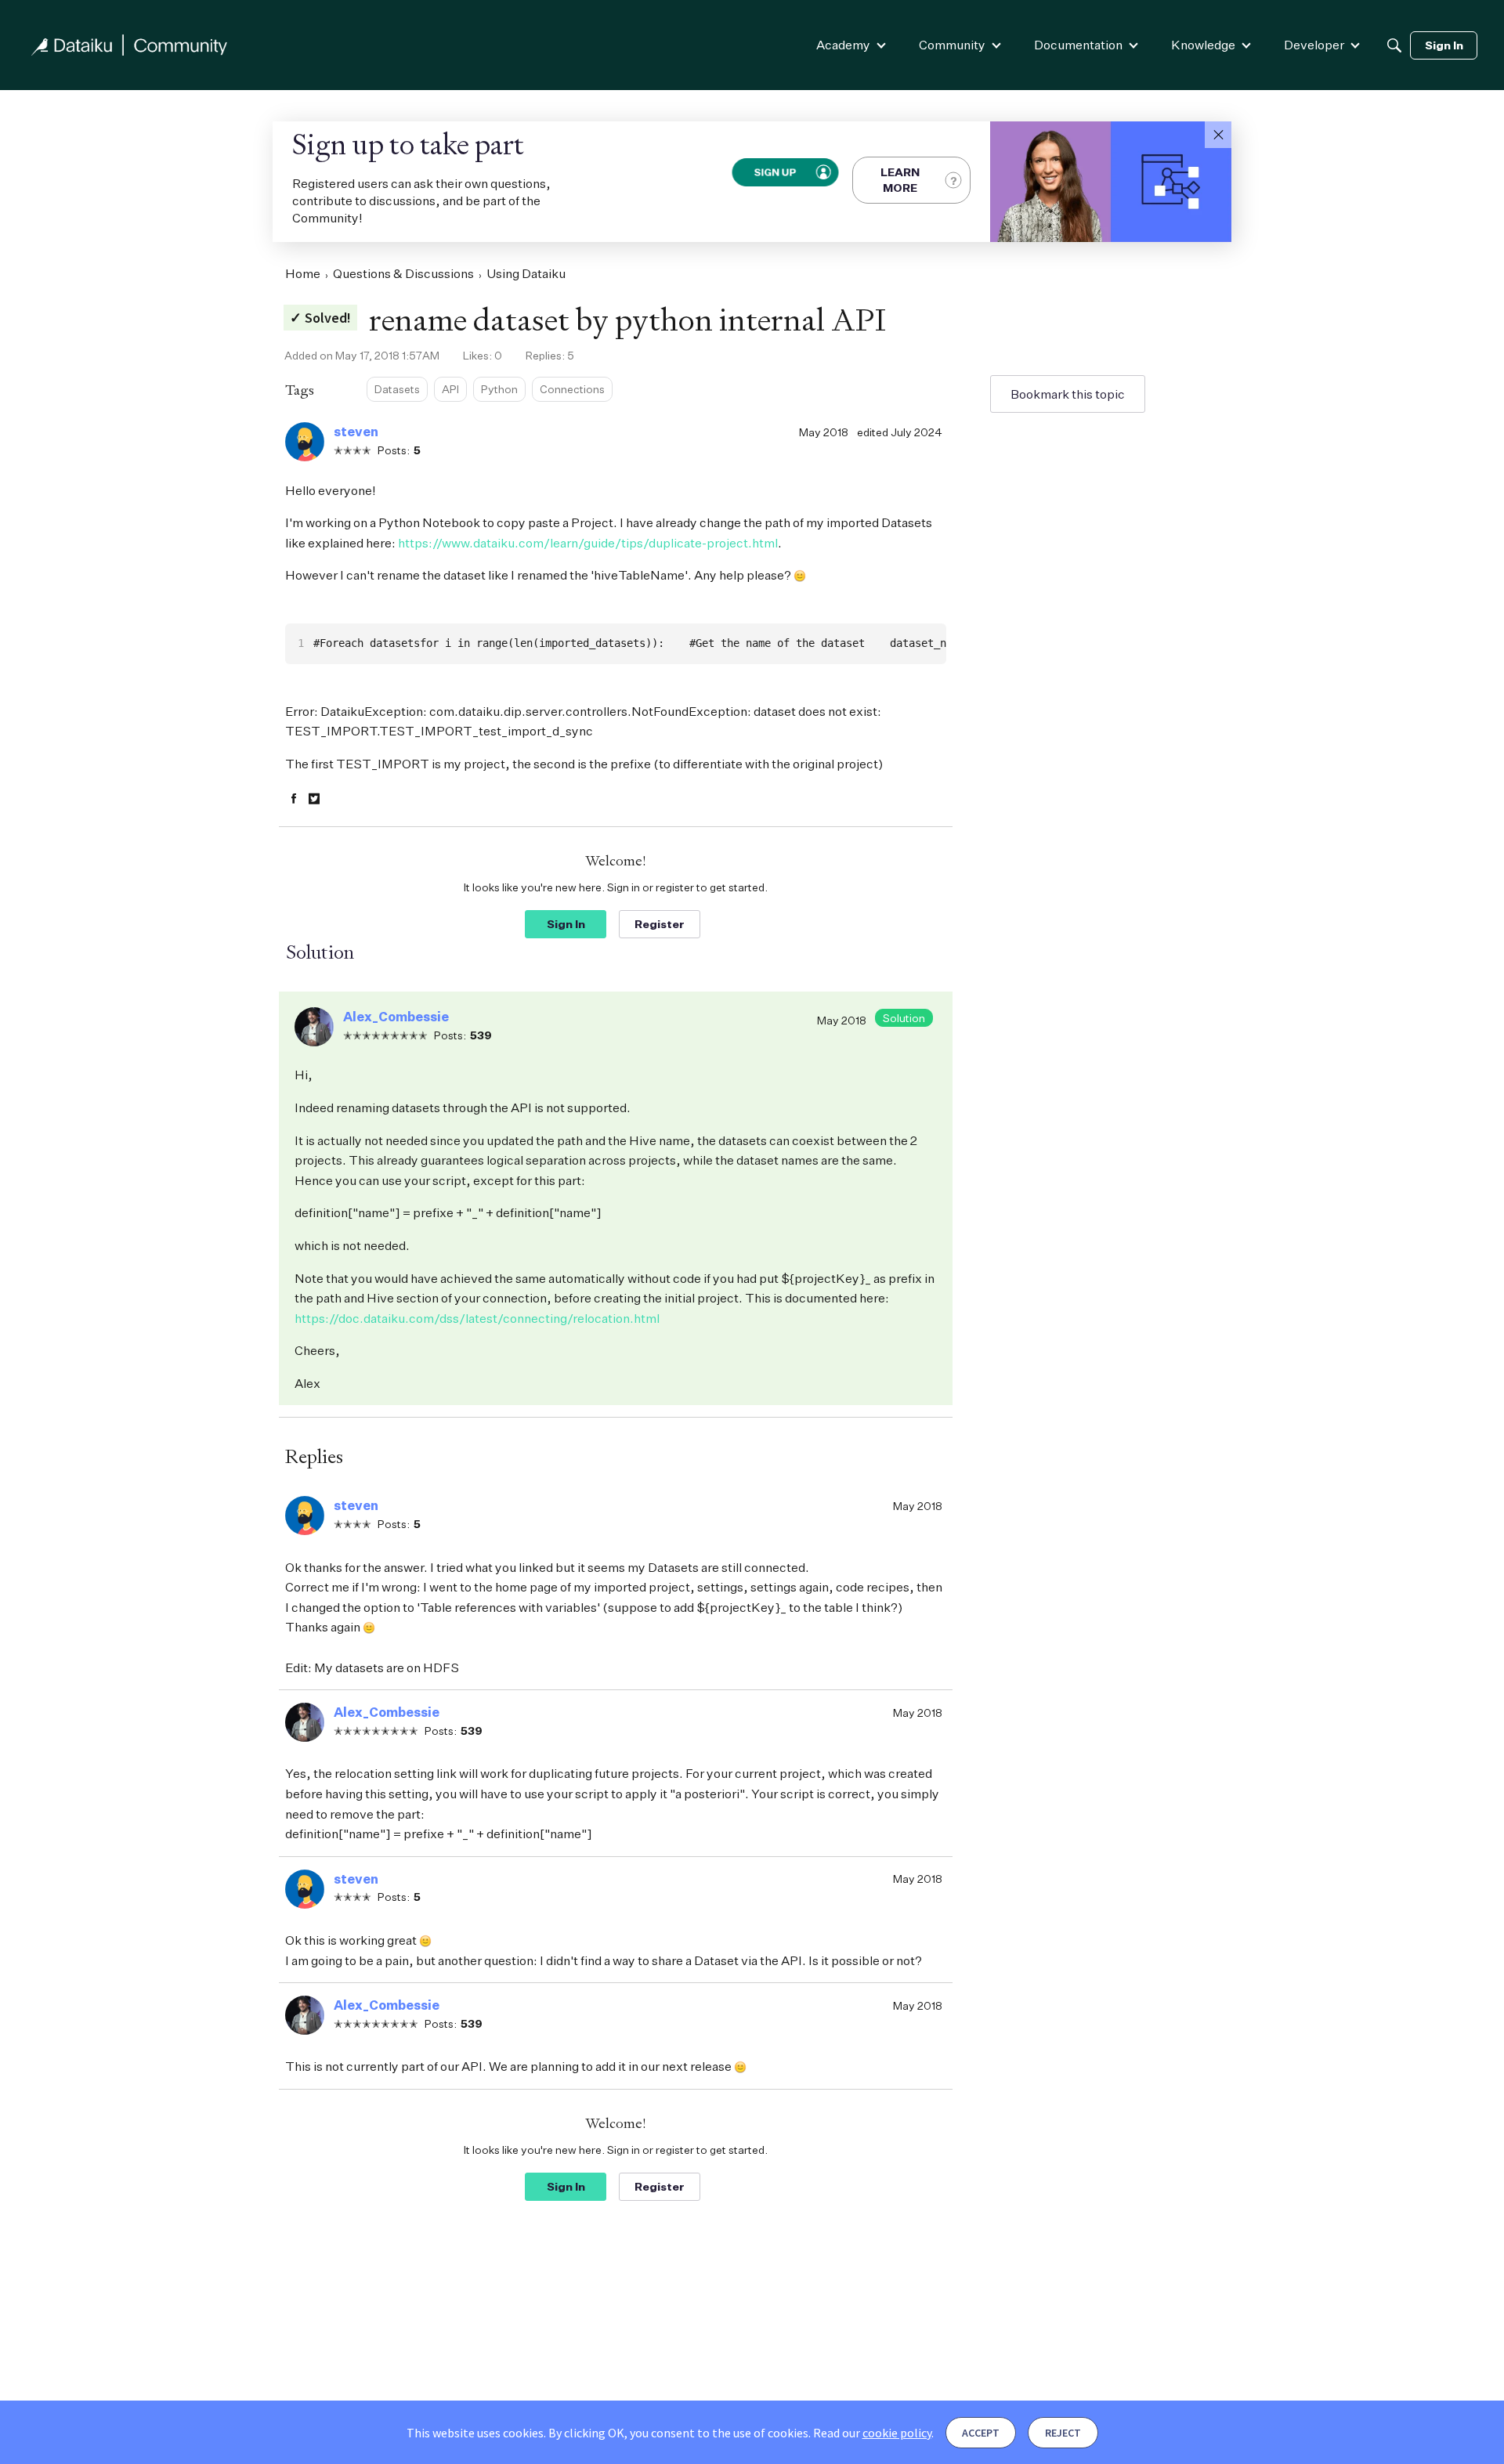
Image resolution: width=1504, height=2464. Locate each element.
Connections (572, 389)
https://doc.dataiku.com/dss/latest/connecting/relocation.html (477, 1318)
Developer (1314, 45)
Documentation (1078, 45)
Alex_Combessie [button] (396, 1017)
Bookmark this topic (1068, 394)
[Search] (1394, 45)
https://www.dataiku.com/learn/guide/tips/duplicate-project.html (588, 543)
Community (952, 45)
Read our (872, 2433)
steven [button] (356, 432)
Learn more (900, 180)
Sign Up (774, 172)
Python (499, 389)
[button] (1218, 135)
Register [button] (660, 924)
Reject (1063, 2433)
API (450, 389)
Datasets (397, 389)
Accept (981, 2433)
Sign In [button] (566, 924)
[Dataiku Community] (129, 45)
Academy (843, 45)
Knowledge (1203, 45)
